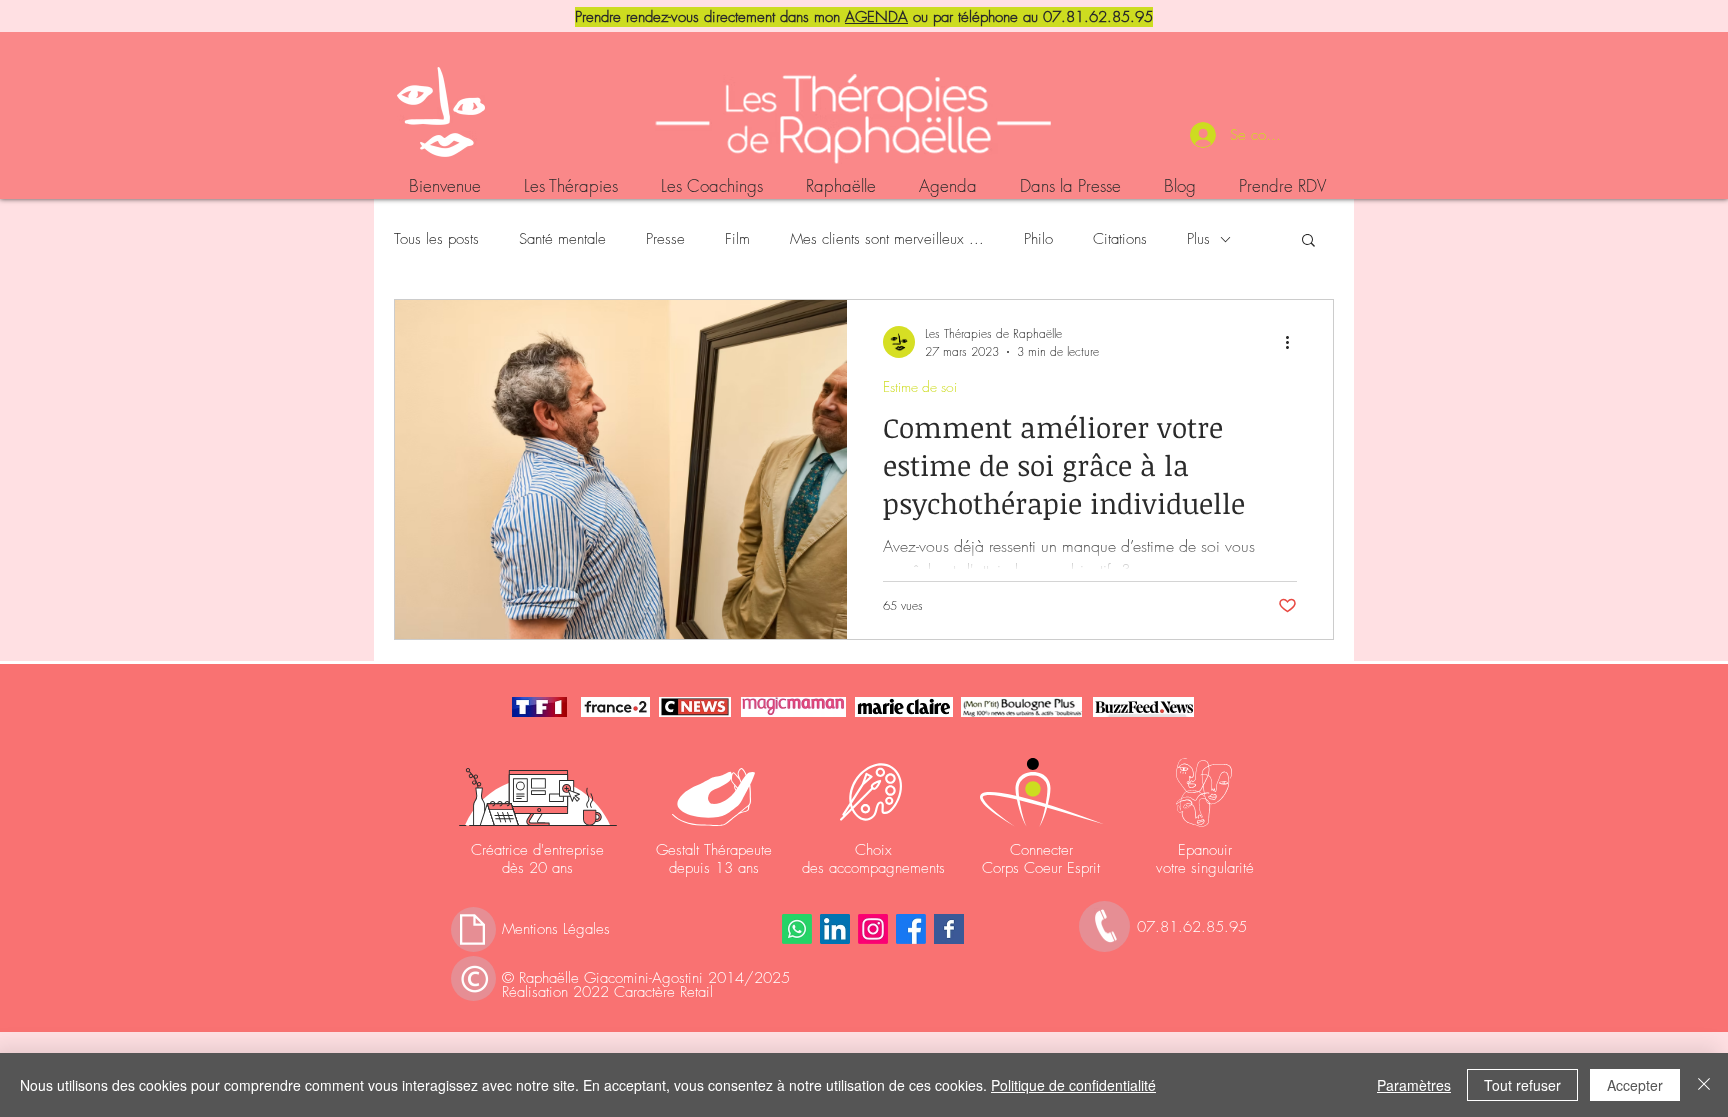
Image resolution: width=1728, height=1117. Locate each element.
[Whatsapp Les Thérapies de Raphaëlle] (797, 929)
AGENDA (876, 17)
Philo (1038, 239)
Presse (665, 239)
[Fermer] (1704, 1085)
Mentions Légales (556, 929)
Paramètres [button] (1414, 1085)
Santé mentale (562, 239)
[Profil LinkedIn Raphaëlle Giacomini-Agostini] (835, 929)
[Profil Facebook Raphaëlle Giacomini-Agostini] (911, 929)
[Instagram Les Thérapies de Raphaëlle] (873, 929)
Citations (1120, 239)
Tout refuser (1522, 1085)
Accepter (1635, 1085)
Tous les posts (436, 239)
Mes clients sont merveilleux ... (887, 239)
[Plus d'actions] (1294, 342)
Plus (1198, 239)
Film (737, 239)
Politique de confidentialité (1073, 1085)
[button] (1308, 241)
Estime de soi (920, 386)
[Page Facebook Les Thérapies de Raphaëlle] (949, 929)
